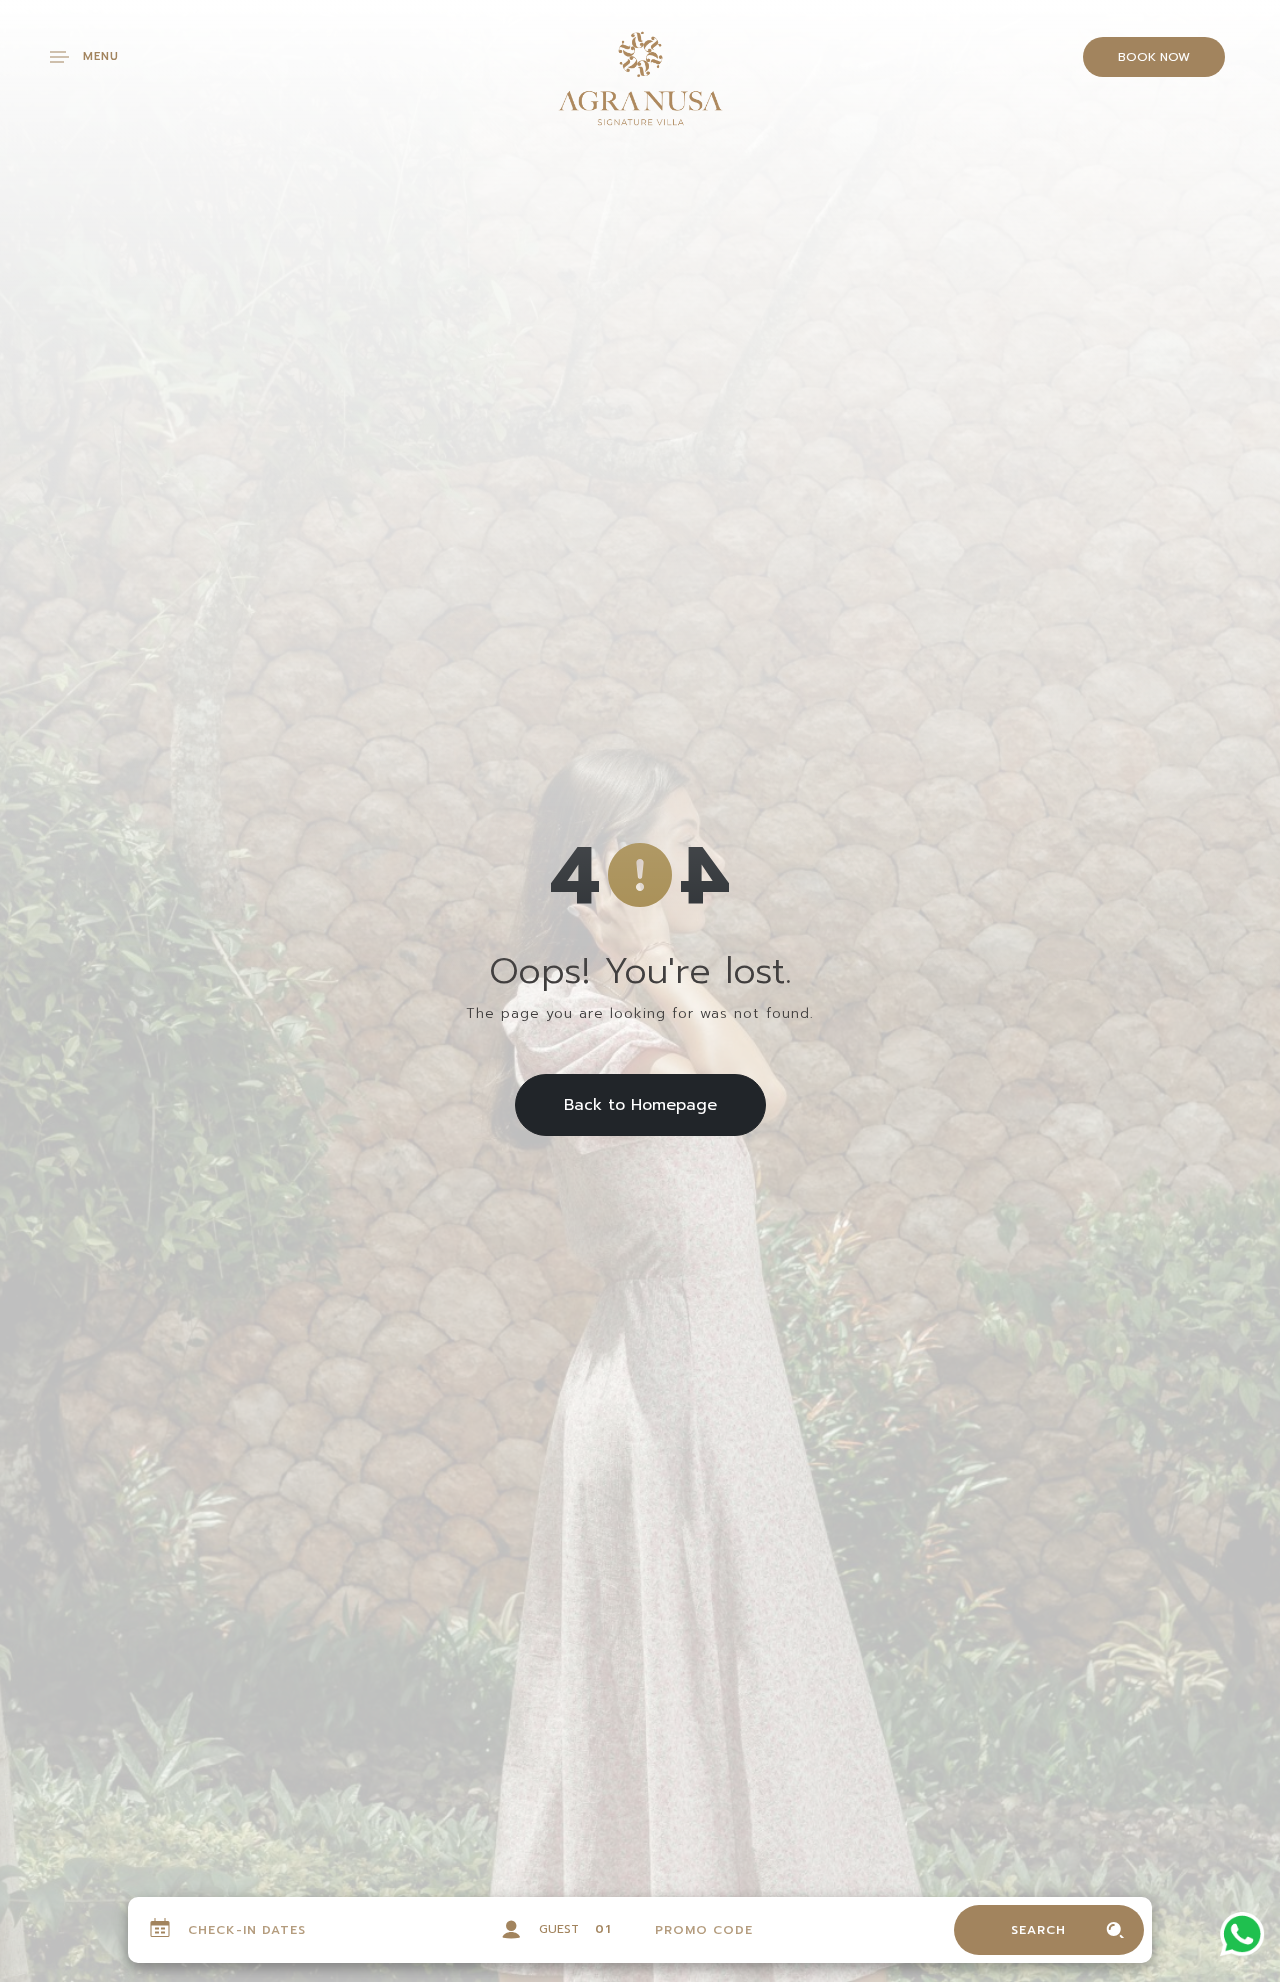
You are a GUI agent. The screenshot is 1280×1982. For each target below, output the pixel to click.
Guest (559, 1929)
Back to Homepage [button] (640, 1105)
